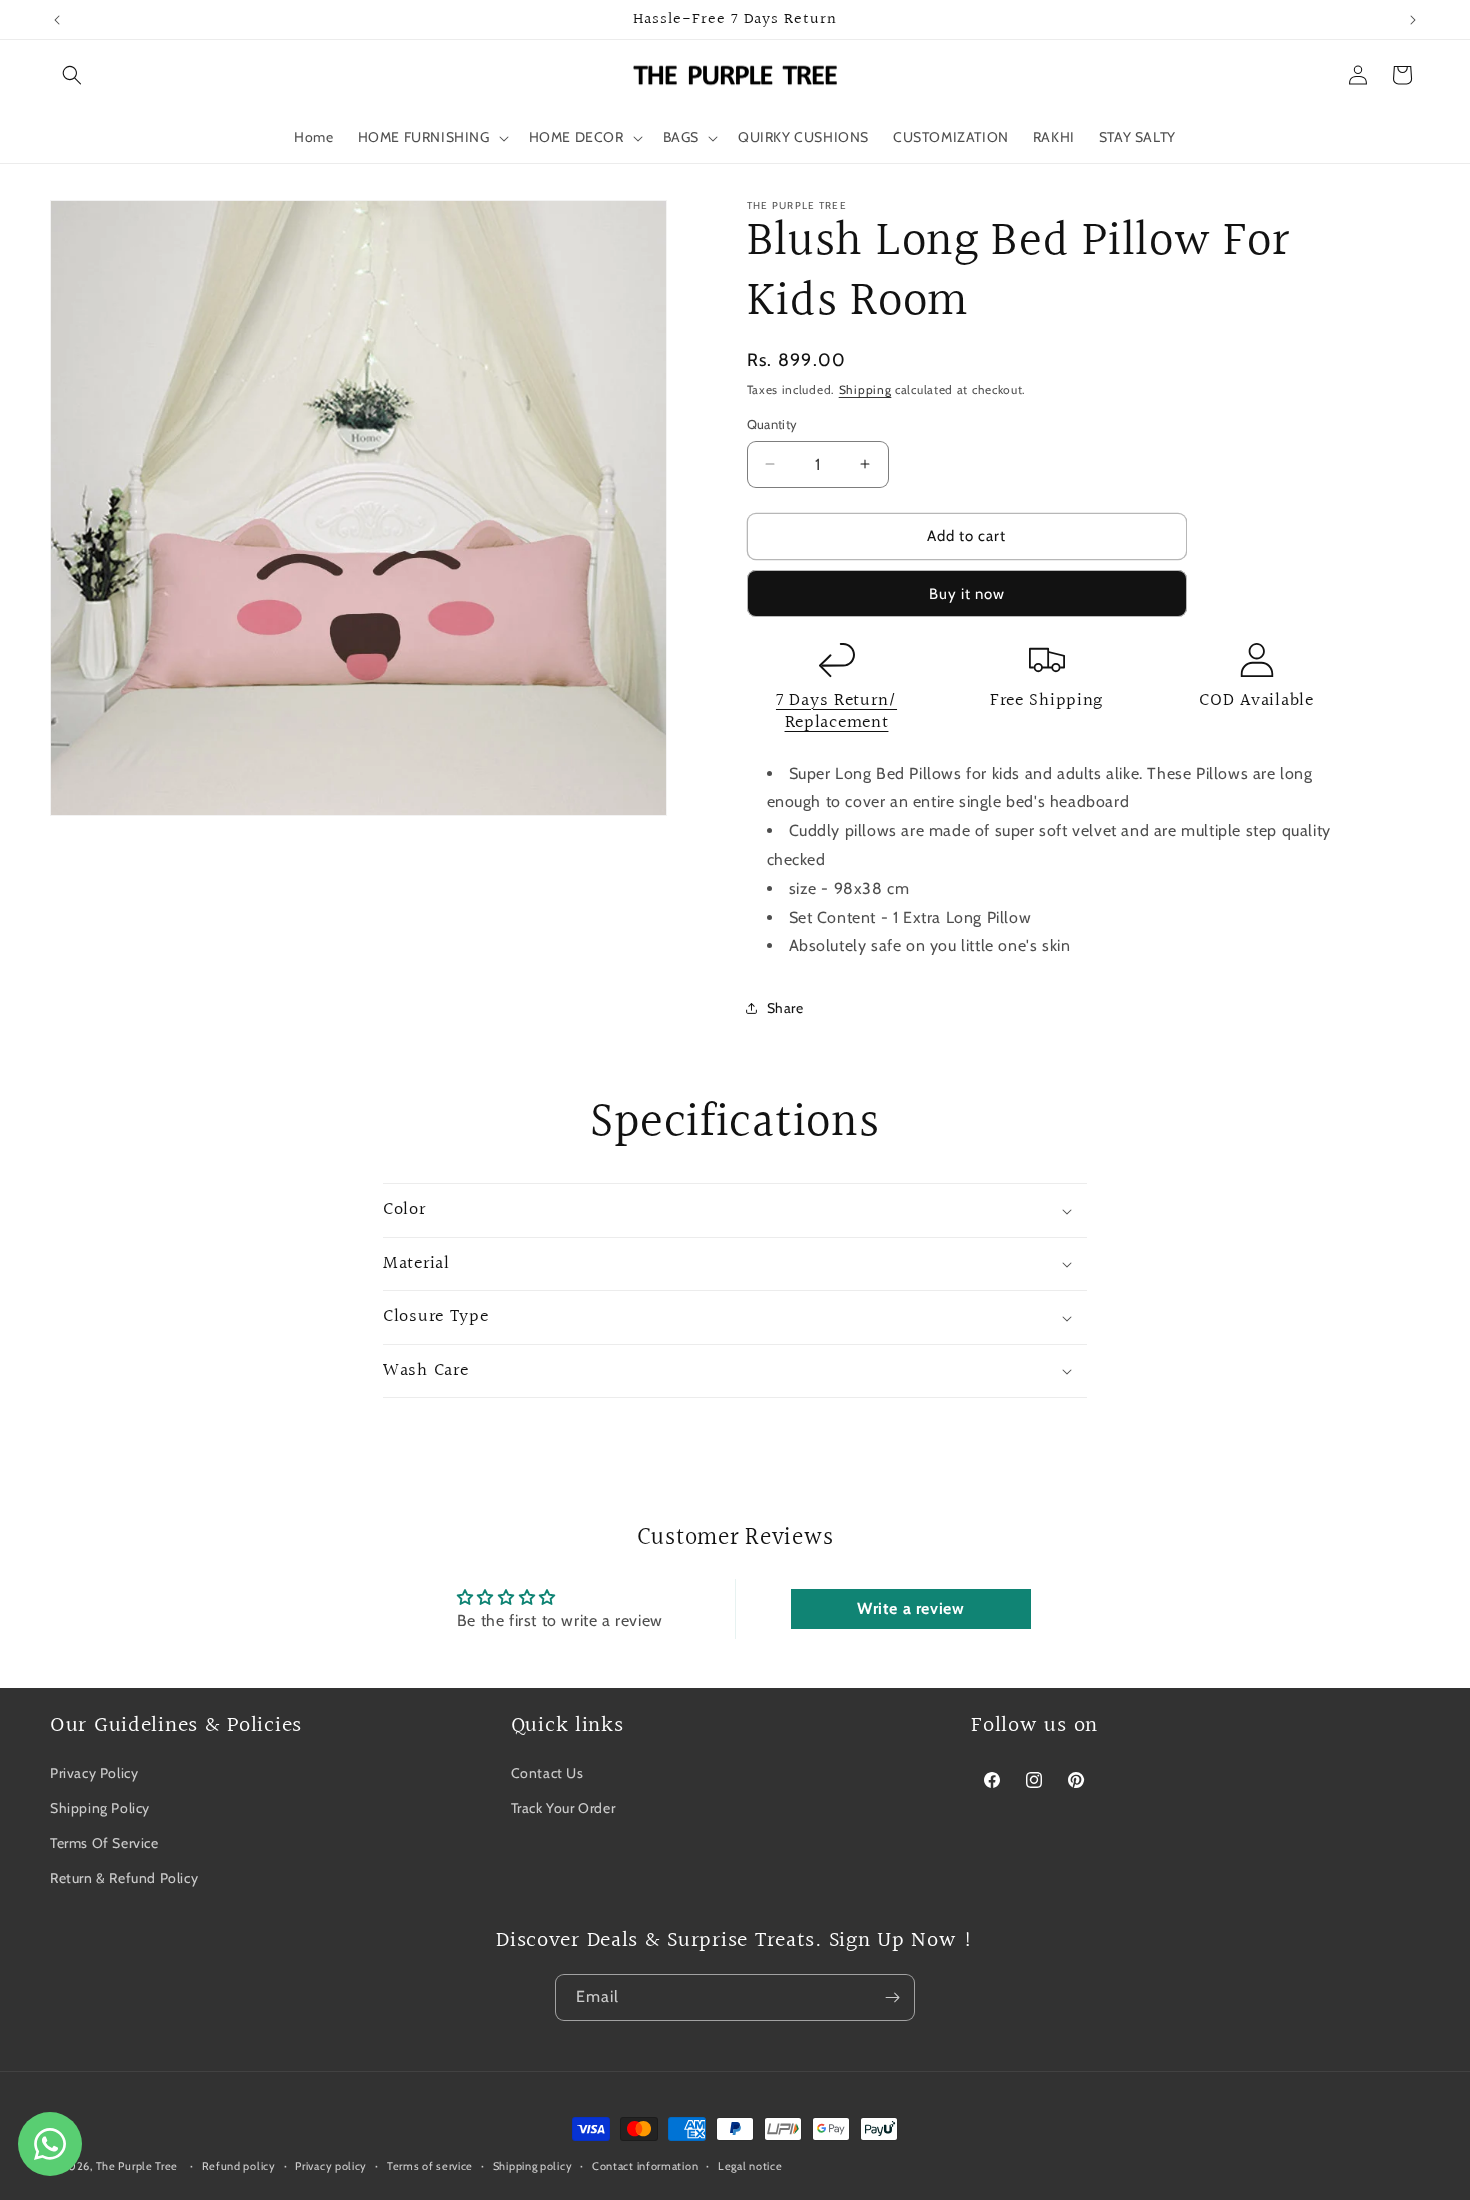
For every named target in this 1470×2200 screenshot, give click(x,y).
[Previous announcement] (57, 20)
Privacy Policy (94, 1773)
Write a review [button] (910, 1609)
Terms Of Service (104, 1843)
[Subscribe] (892, 1997)
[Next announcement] (1413, 20)
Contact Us (547, 1773)
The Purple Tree (137, 2166)
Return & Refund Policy (124, 1878)
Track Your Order (563, 1808)
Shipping (865, 389)
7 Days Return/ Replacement (836, 712)
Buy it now (967, 594)
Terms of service (430, 2165)
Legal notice (750, 2165)
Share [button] (785, 1008)
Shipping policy (533, 2165)
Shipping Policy (100, 1808)
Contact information (645, 2165)
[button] (72, 75)
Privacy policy (331, 2165)
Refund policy (239, 2165)
